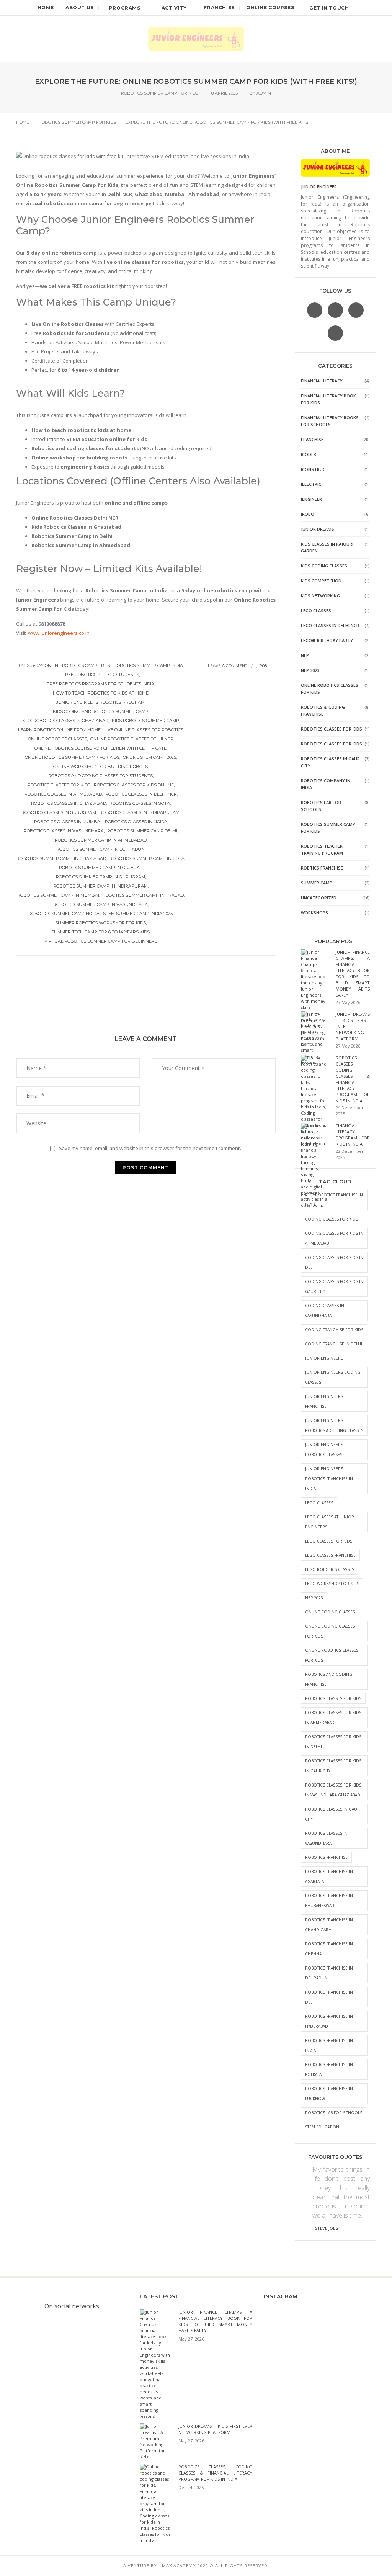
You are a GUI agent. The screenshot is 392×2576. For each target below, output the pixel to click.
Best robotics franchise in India (334, 1200)
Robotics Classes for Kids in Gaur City (333, 1766)
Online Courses (270, 7)
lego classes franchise (330, 1555)
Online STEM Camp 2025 (149, 757)
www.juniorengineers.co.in (59, 633)
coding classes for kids (332, 1219)
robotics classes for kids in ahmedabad (333, 1718)
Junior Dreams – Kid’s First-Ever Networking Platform (215, 2429)
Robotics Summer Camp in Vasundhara (100, 904)
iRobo (308, 514)
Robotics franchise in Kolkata (329, 2069)
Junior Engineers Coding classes (333, 1377)
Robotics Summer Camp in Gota (147, 858)
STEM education (322, 2127)
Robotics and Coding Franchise (329, 1679)
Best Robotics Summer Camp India (142, 665)
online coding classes (330, 1612)
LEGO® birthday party (327, 640)
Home (46, 7)
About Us (80, 7)
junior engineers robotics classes (324, 1450)
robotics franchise (326, 1857)
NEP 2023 (310, 670)
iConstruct (315, 469)
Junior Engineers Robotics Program (100, 702)
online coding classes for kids (330, 1631)
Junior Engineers (324, 1358)
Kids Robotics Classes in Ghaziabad (65, 721)
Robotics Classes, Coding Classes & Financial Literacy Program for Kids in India (353, 1079)
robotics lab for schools (334, 2113)
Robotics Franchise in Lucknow (329, 2094)
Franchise (219, 7)
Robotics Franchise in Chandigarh (329, 1925)
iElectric (311, 484)
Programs (125, 8)
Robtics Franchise (322, 868)
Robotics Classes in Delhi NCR (141, 794)
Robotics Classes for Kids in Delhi (333, 1742)
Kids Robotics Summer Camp (145, 721)
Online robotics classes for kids (332, 1655)
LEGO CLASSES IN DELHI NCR (330, 625)
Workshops (314, 913)
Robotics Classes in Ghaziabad (69, 803)
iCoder (309, 454)
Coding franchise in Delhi (334, 1344)
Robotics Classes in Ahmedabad (63, 794)
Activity (174, 8)
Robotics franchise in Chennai (329, 1949)
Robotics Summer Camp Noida (64, 914)
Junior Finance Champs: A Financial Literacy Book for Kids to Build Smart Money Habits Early (353, 973)
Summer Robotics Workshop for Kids (100, 923)
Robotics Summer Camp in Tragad (143, 895)
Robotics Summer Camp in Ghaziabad (61, 858)
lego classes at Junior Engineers (330, 1522)
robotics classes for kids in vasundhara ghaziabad (333, 1790)
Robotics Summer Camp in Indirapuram (100, 886)
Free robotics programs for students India (100, 684)
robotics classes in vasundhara (64, 831)
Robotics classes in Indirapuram (140, 812)
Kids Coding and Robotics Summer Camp (101, 711)
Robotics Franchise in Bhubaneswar (329, 1901)
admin (264, 93)
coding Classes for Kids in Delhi (334, 1262)
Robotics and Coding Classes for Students (100, 776)
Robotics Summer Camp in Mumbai (58, 895)
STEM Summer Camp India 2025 (138, 914)
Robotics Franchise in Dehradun (329, 1973)
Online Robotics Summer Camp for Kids (72, 757)
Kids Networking (320, 596)
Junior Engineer (319, 187)
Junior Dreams (318, 529)
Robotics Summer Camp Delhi (142, 831)
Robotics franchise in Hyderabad (329, 2021)
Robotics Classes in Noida (136, 822)
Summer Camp (317, 883)
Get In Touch (329, 8)
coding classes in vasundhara (325, 1311)
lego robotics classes (330, 1569)
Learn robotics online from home (59, 730)
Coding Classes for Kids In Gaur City (334, 1286)
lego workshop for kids (332, 1584)
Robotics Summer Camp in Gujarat (101, 868)
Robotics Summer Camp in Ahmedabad (101, 840)
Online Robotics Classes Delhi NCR (132, 739)
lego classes (319, 1503)
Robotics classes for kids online (134, 785)
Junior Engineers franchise (324, 1401)
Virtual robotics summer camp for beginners (101, 941)
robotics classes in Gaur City (332, 1814)
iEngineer (311, 499)
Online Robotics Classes (57, 739)
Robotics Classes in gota (140, 803)
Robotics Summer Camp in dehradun (100, 849)
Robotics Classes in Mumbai (68, 822)
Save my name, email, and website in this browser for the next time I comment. (150, 1148)
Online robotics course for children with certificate (100, 748)
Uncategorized (319, 898)
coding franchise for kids (334, 1330)
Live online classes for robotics (144, 730)
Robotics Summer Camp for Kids (160, 93)
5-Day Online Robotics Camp (65, 665)
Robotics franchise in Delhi (329, 1997)
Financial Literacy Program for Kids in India (353, 1135)
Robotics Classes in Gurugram (59, 812)
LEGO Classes (316, 610)
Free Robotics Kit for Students (101, 675)
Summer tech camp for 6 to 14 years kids (100, 932)
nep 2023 (314, 1598)
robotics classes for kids (59, 785)
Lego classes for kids (329, 1541)
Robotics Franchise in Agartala (329, 1876)
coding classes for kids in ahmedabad (334, 1238)
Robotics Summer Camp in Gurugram (100, 877)
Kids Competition (321, 581)
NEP (305, 655)
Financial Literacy (322, 381)
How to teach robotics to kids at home (101, 693)
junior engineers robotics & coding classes (334, 1425)
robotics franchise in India (329, 2045)
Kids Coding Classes (324, 566)
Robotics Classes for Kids (332, 729)
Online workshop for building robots (100, 767)
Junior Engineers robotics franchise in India (329, 1479)
